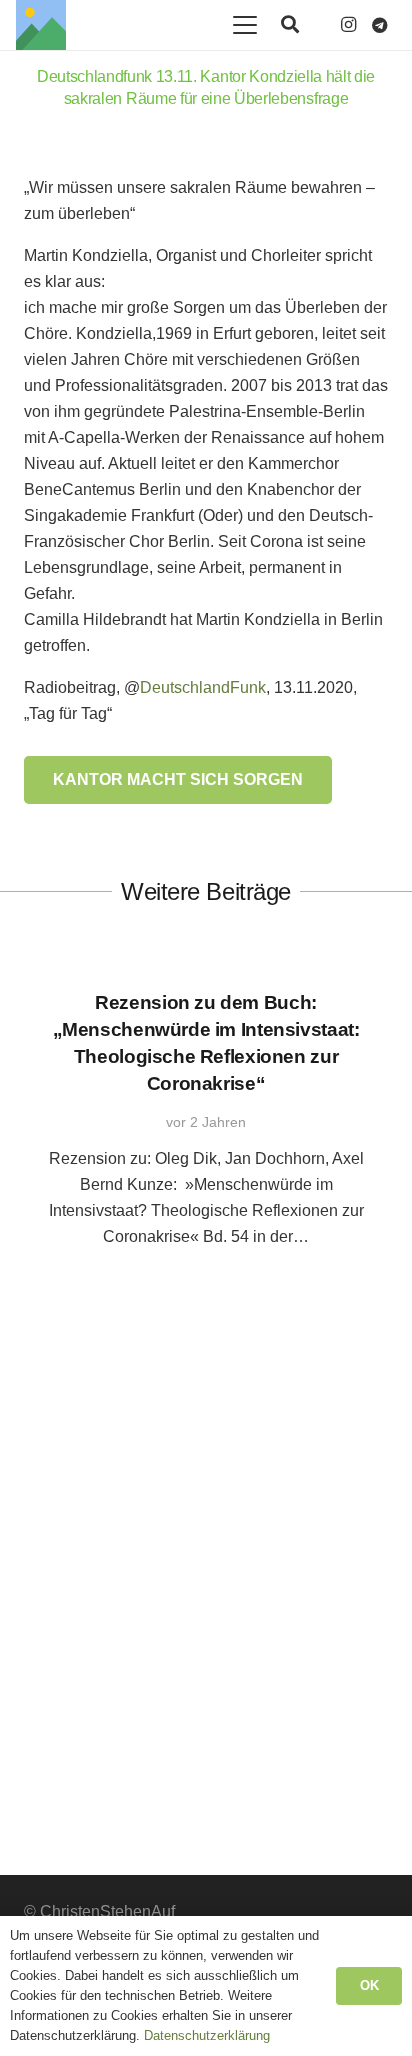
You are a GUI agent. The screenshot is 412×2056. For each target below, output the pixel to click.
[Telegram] (380, 25)
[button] (245, 25)
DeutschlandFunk (203, 687)
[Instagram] (348, 25)
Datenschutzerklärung (207, 2035)
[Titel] (41, 25)
